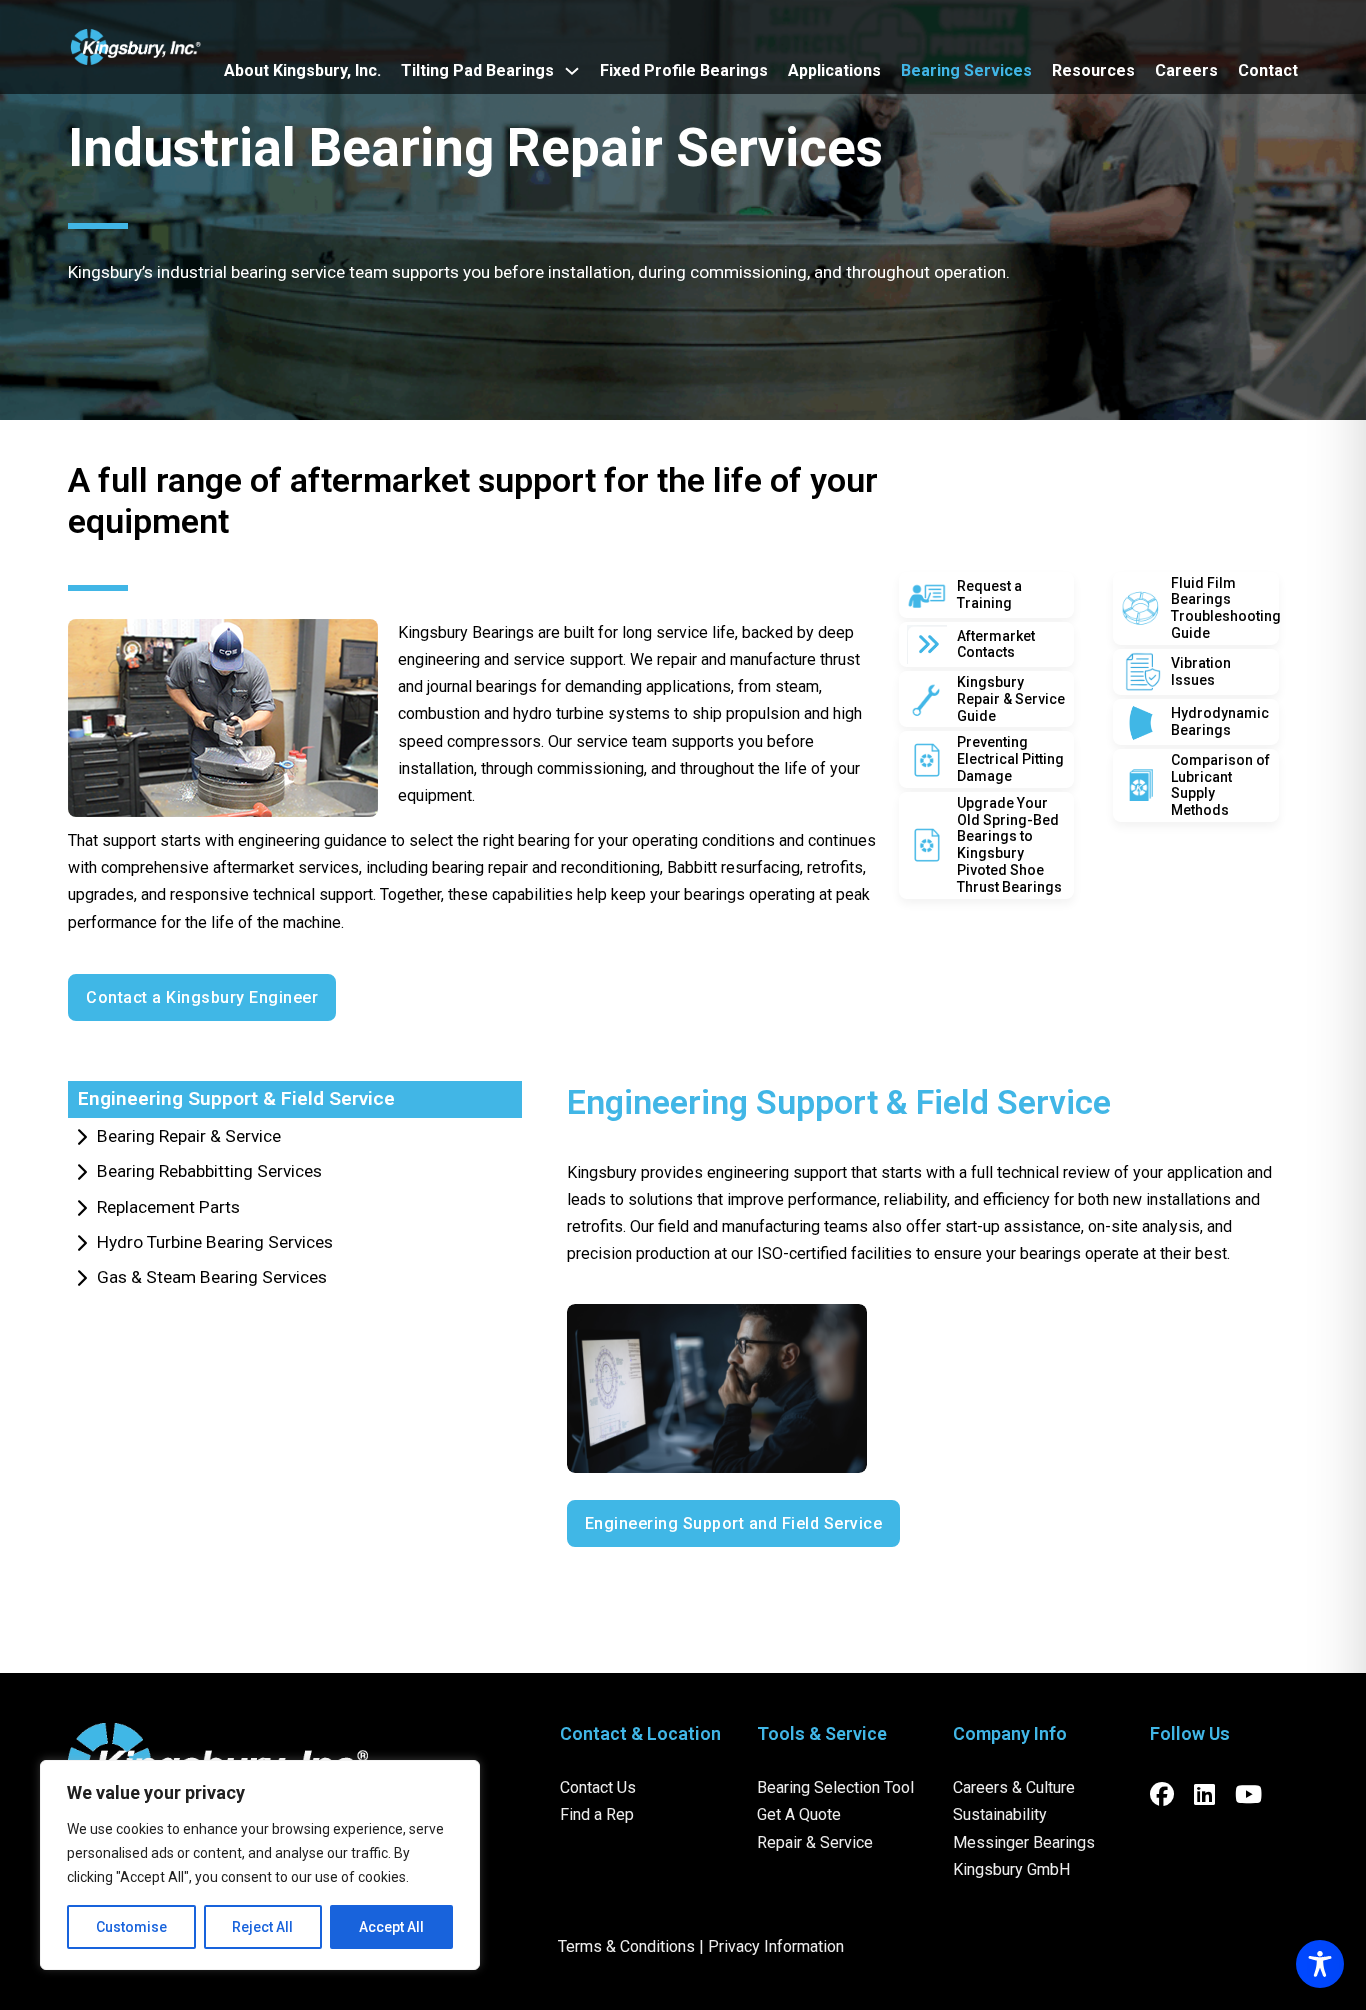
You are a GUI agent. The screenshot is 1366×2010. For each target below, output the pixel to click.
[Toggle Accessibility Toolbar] (1320, 1964)
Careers (1186, 70)
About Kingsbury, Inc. (302, 70)
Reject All (262, 1927)
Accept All (391, 1927)
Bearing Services (966, 70)
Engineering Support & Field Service (839, 1102)
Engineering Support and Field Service (734, 1523)
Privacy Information (776, 1946)
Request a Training (989, 594)
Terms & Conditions (626, 1946)
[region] (260, 1865)
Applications (834, 70)
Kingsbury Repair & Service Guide (1011, 699)
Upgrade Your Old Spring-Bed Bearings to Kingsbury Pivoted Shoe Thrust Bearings (1009, 845)
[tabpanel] (922, 1314)
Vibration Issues (1201, 671)
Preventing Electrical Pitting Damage (1010, 759)
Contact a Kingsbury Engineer (202, 997)
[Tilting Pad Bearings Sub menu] (572, 71)
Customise (131, 1927)
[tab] (295, 1099)
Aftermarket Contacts (996, 644)
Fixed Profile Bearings (684, 70)
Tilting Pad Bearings (477, 70)
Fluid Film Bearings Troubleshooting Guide (1226, 608)
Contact (1268, 70)
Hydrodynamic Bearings (1220, 721)
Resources (1093, 70)
